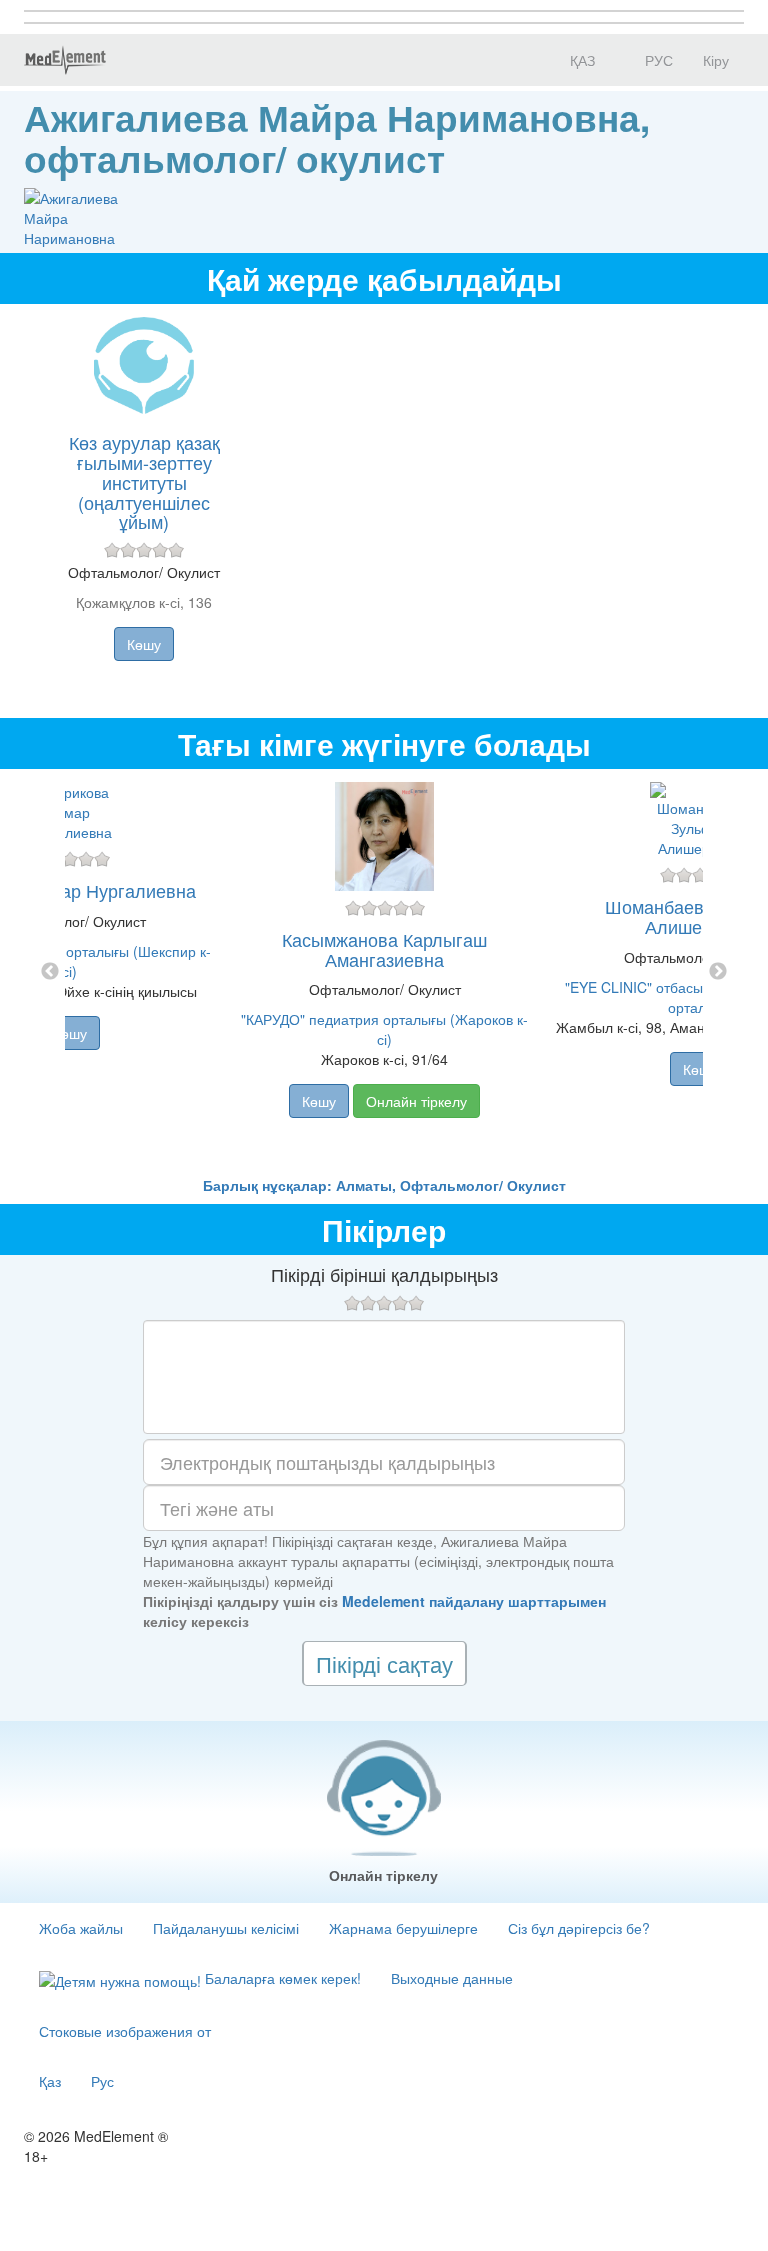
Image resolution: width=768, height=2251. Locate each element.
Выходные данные (452, 1978)
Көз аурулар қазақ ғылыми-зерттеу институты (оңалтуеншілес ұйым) (144, 481)
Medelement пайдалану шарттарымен (474, 1601)
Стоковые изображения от (125, 2031)
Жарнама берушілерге (403, 1928)
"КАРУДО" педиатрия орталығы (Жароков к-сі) (384, 1029)
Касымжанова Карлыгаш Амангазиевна (384, 949)
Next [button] (718, 972)
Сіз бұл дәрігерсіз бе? (579, 1928)
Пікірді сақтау (384, 1663)
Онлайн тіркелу (416, 1101)
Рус (102, 2081)
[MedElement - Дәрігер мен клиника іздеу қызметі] (65, 60)
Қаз (50, 2081)
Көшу (144, 644)
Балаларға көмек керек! (281, 1978)
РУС (657, 60)
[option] (384, 972)
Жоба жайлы (81, 1928)
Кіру (716, 60)
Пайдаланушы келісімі (226, 1928)
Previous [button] (50, 972)
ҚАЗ (580, 60)
